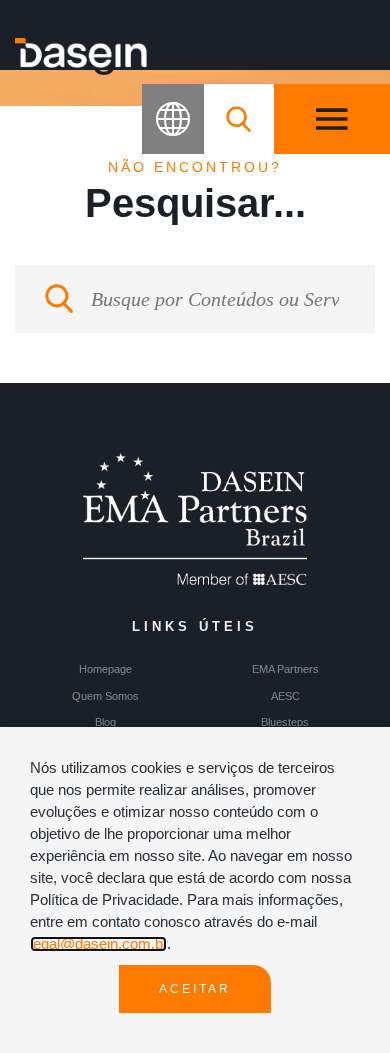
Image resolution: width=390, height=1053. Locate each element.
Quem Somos (105, 696)
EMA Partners (285, 669)
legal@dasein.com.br (98, 944)
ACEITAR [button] (195, 989)
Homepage (105, 669)
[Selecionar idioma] (173, 119)
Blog (105, 722)
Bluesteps (285, 722)
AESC (285, 696)
